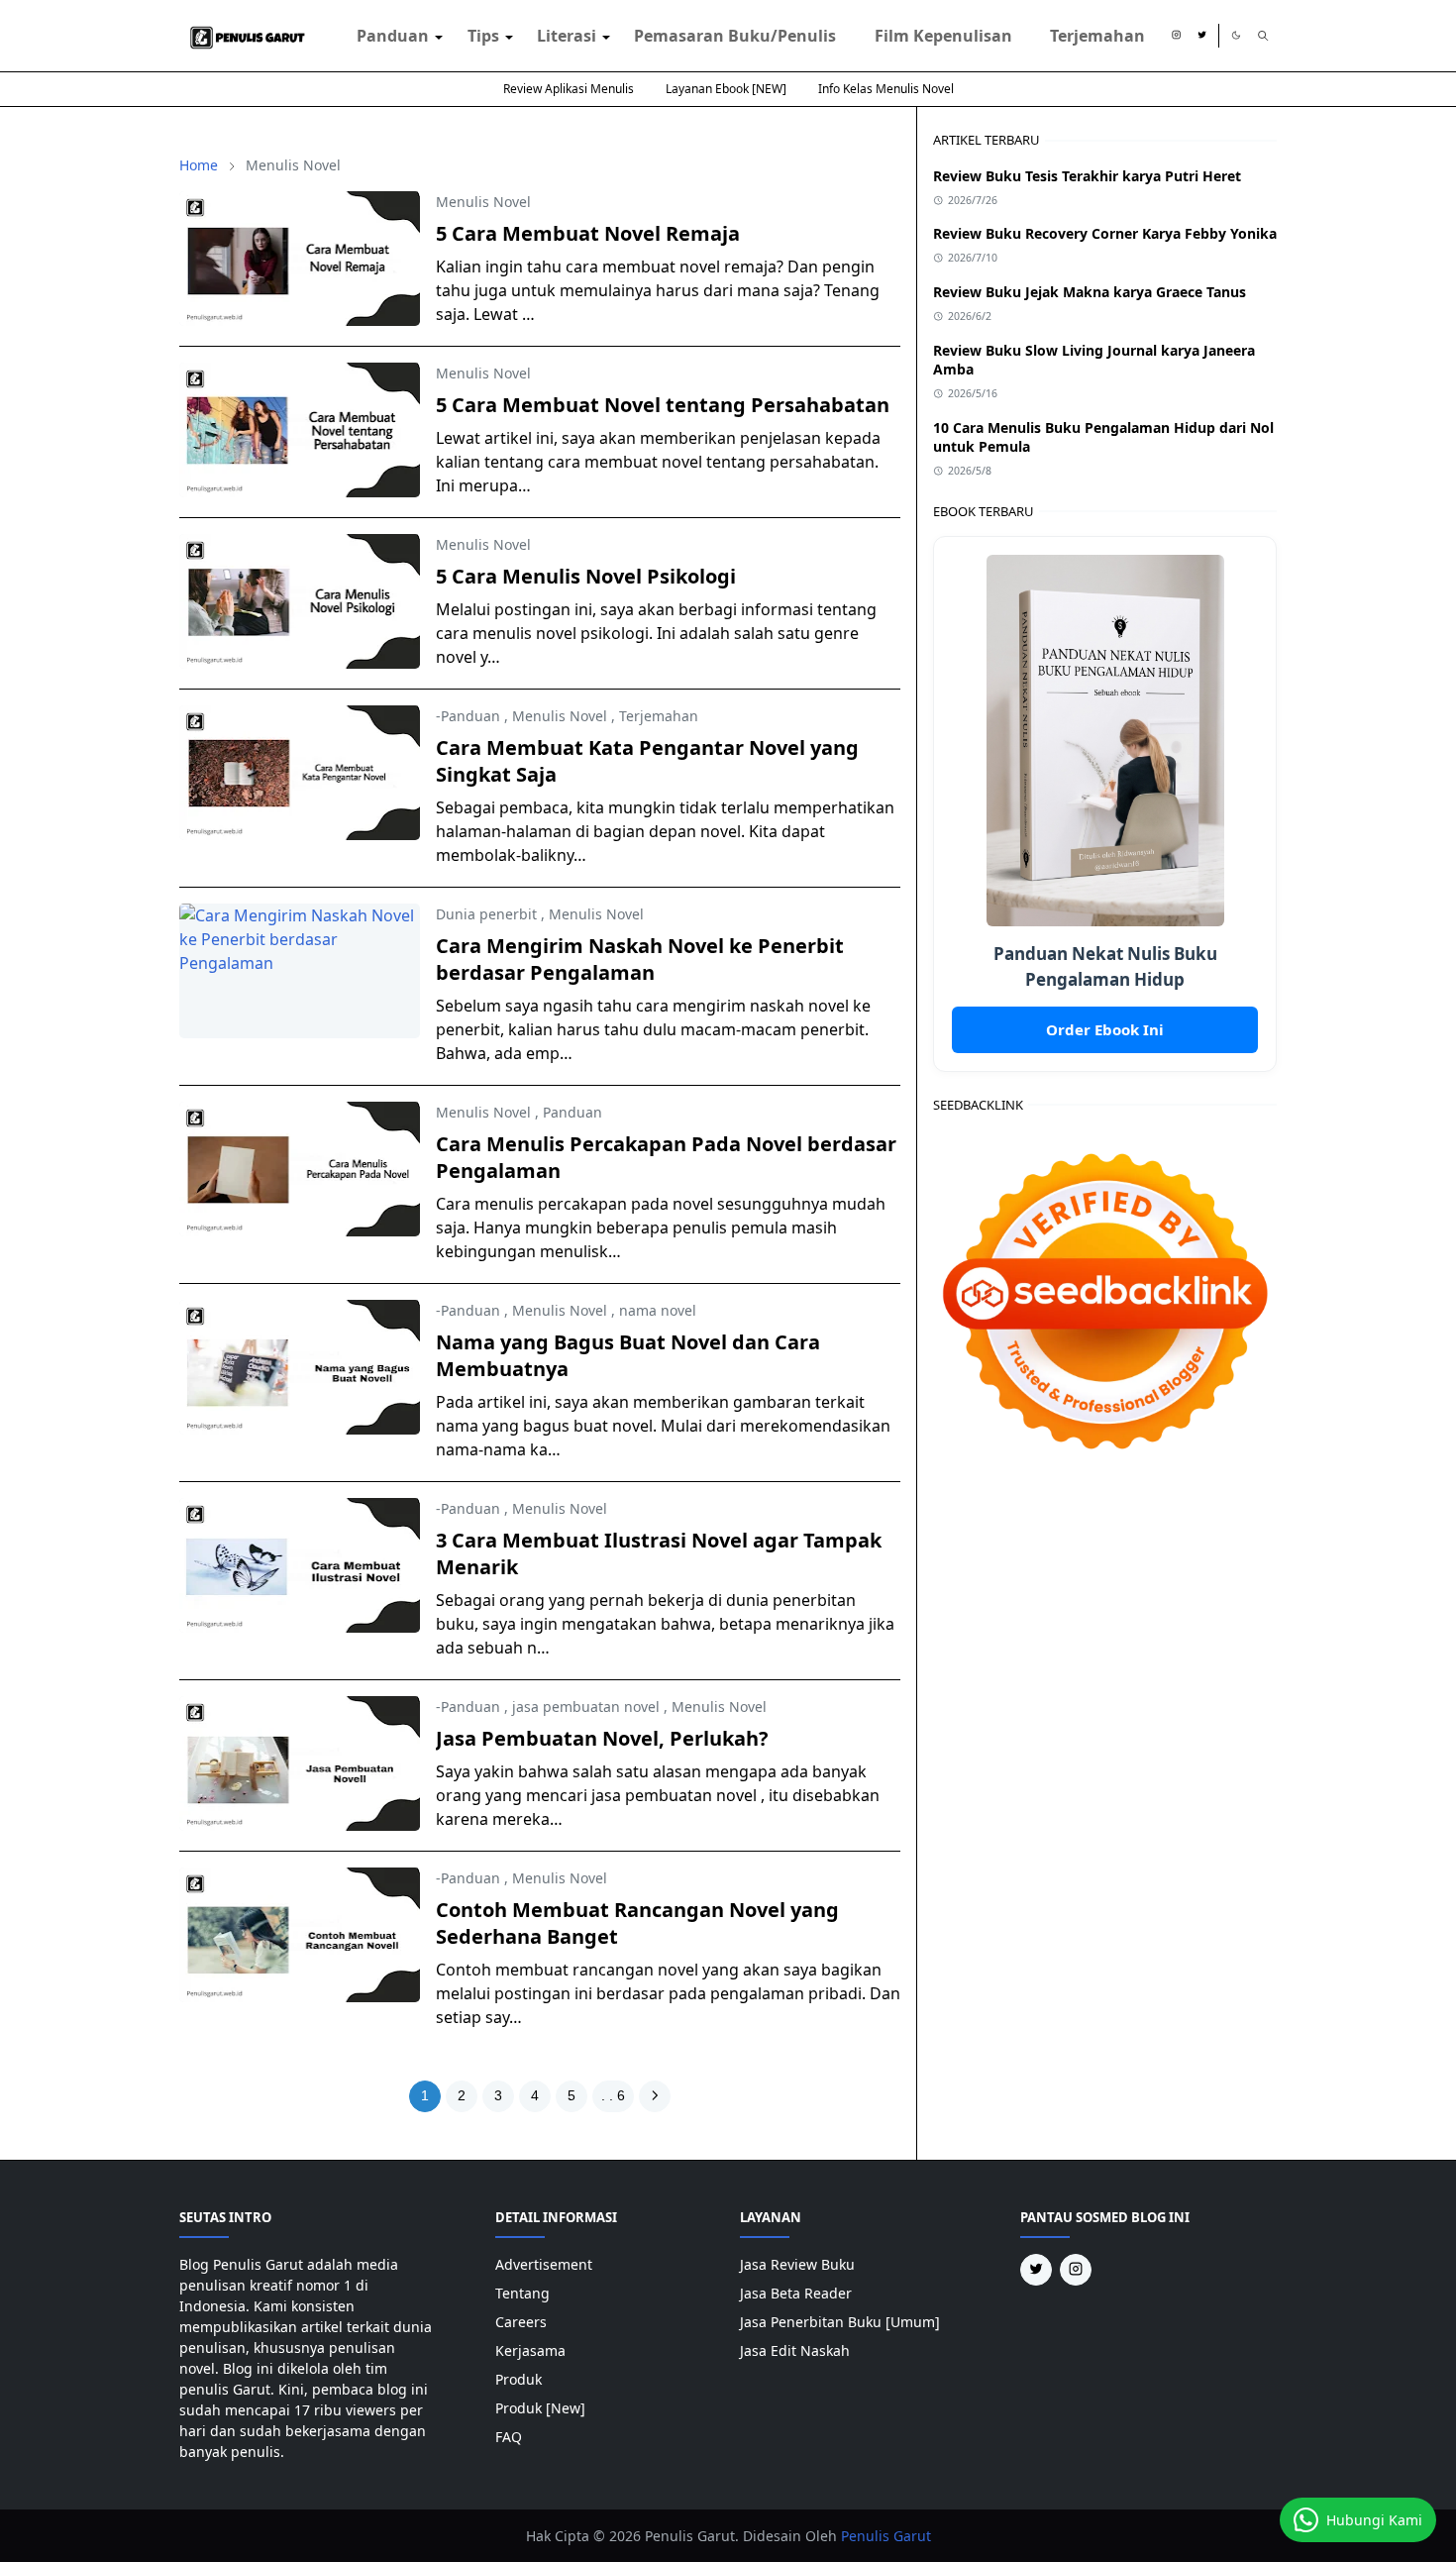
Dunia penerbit (486, 914)
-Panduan (468, 716)
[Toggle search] (1263, 36)
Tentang (522, 2293)
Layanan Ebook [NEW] (726, 89)
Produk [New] (540, 2408)
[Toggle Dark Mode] (1236, 35)
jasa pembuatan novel (586, 1707)
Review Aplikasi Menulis (569, 89)
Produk (519, 2379)
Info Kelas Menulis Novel (886, 89)
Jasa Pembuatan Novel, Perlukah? (602, 1738)
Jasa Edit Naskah (795, 2350)
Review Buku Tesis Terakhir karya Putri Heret (1087, 176)
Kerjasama (530, 2350)
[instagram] (1176, 36)
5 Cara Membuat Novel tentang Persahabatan (663, 405)
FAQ (509, 2437)
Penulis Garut (886, 2536)
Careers (521, 2322)
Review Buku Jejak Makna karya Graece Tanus (1090, 292)
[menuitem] (393, 36)
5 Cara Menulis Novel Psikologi (586, 576)
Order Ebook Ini (1105, 1029)
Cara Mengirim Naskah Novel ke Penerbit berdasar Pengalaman (640, 959)
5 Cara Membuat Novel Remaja (588, 233)
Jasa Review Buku (797, 2264)
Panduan (572, 1112)
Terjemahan (659, 716)
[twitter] (1202, 36)
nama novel (658, 1310)
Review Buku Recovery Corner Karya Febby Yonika (1105, 233)
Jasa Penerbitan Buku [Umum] (840, 2322)
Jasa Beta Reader (796, 2293)
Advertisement (544, 2264)
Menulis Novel (483, 202)
